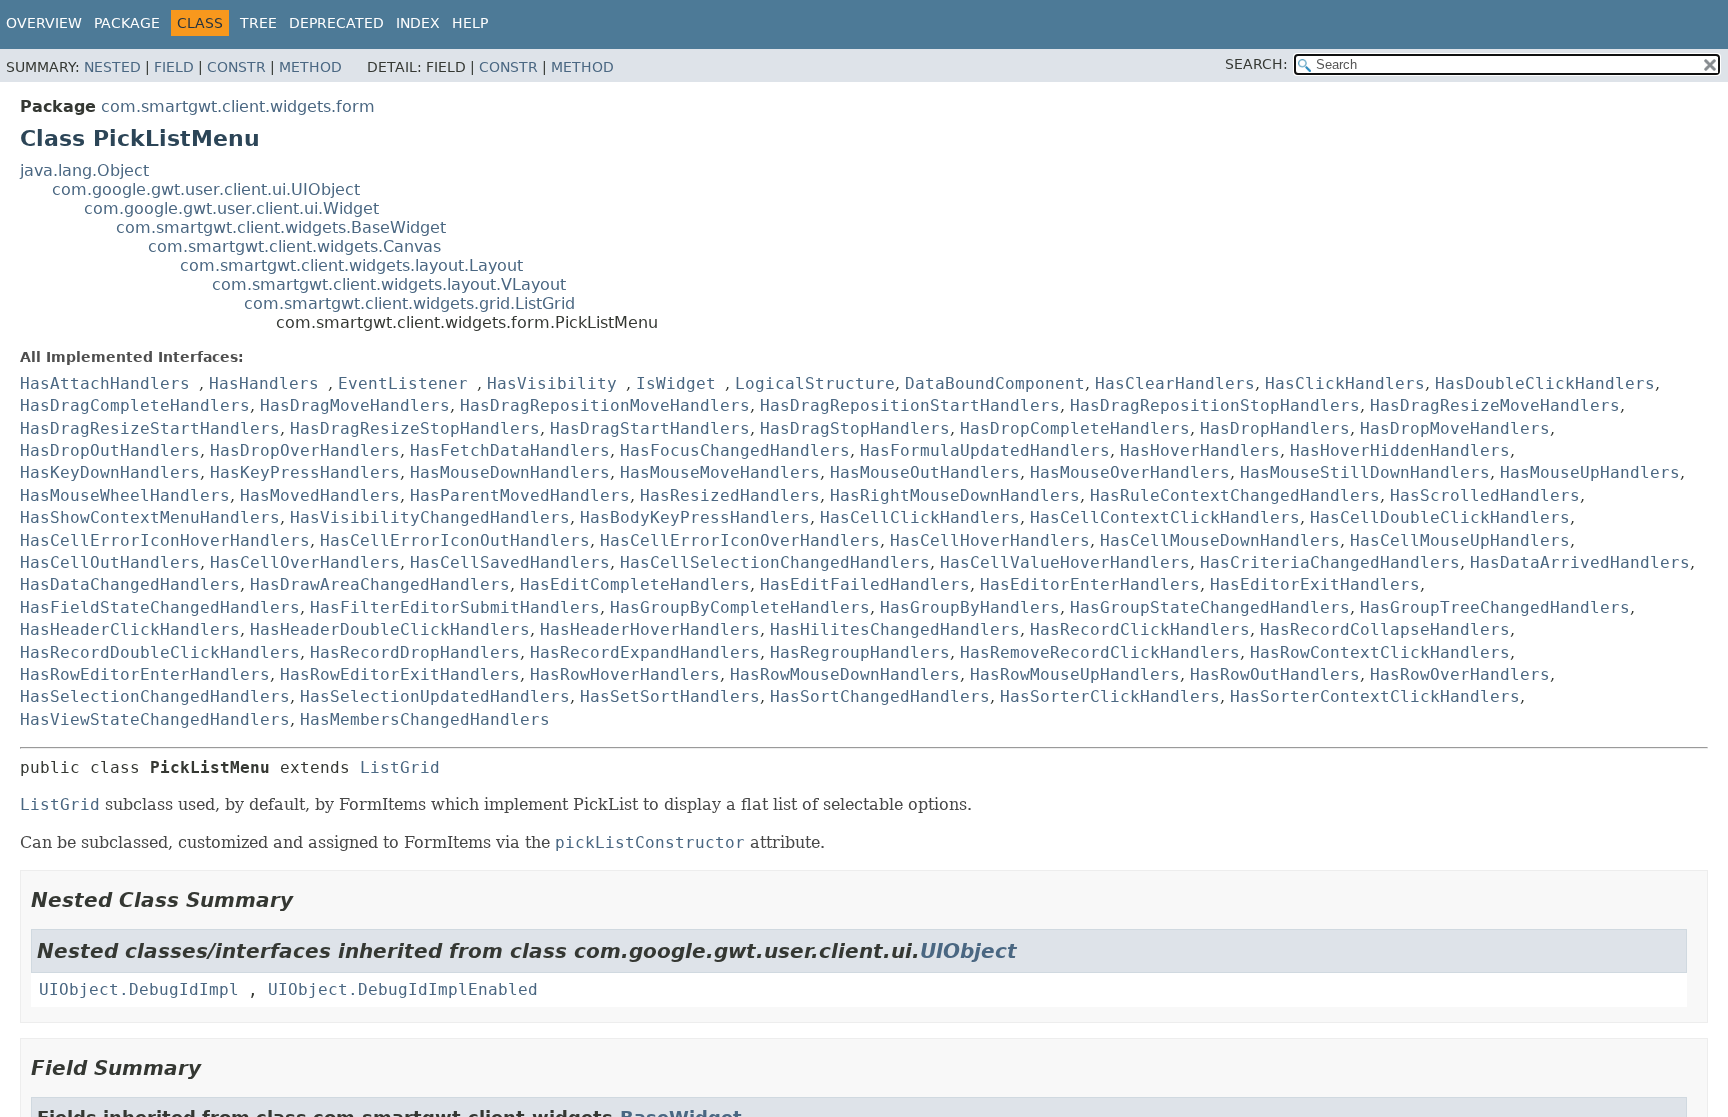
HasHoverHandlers (1200, 450)
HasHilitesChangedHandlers (895, 629)
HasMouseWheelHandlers (125, 495)
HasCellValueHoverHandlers (1065, 562)
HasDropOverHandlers (305, 450)
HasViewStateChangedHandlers (155, 719)
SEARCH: (1256, 64)
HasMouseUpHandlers (1590, 472)
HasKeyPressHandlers (305, 472)
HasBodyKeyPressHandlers (695, 517)
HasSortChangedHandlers (880, 696)
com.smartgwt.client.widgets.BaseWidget (281, 227)
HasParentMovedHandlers (520, 495)
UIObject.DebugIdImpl (139, 989)
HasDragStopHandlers (855, 428)
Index (418, 23)
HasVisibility (552, 383)
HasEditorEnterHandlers (1090, 584)
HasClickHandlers (1345, 383)
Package (127, 23)
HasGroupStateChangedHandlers (1210, 607)
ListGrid (400, 767)
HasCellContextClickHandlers (1165, 517)
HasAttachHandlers (105, 383)
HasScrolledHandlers (1485, 495)
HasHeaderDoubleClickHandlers (390, 629)
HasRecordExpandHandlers (645, 652)
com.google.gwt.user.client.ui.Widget (231, 208)
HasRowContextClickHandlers (1380, 652)
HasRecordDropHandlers (415, 652)
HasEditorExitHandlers (1315, 584)
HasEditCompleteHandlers (635, 584)
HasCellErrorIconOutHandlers (455, 540)
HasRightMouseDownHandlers (955, 495)
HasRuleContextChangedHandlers (1235, 495)
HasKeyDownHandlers (110, 472)
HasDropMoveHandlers (1455, 428)
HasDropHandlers (1275, 428)
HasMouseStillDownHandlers (1365, 472)
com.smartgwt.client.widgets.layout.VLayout (389, 284)
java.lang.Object (84, 170)
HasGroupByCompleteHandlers (740, 607)
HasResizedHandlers (730, 495)
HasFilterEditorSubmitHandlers (455, 607)
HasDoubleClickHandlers (1545, 383)
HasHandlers (264, 383)
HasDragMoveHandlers (355, 405)
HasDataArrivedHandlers (1580, 562)
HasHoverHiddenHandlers (1400, 450)
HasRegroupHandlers (860, 652)
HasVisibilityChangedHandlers (430, 517)
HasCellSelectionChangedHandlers (775, 562)
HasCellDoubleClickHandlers (1440, 517)
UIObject (968, 951)
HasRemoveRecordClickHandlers (1100, 652)
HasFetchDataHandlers (510, 450)
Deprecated (336, 23)
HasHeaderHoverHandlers (650, 629)
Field (174, 67)
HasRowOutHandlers (1275, 674)
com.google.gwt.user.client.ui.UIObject (206, 189)
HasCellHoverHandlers (990, 540)
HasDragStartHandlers (650, 428)
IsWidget (676, 383)
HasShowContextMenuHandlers (150, 517)
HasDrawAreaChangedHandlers (380, 584)
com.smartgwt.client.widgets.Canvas (294, 246)
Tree (258, 23)
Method (310, 67)
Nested (112, 67)
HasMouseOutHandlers (925, 472)
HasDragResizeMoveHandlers (1495, 405)
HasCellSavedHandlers (510, 562)
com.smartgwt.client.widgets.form (238, 106)
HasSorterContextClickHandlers (1375, 696)
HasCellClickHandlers (920, 517)
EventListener (403, 383)
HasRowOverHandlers (1460, 674)
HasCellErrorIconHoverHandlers (165, 540)
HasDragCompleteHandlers (135, 405)
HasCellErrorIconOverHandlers (740, 540)
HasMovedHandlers (320, 495)
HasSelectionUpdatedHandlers (435, 696)
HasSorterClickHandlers (1110, 696)
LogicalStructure (815, 383)
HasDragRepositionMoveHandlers (605, 405)
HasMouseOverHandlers (1130, 472)
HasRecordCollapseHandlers (1385, 629)
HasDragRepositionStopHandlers (1215, 405)
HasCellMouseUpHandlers (1460, 540)
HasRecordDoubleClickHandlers (160, 652)
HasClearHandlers (1175, 383)
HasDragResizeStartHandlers (150, 428)
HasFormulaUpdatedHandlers (985, 450)
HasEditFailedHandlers (865, 584)
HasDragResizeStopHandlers (415, 428)
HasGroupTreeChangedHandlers (1495, 607)
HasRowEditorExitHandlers (400, 674)
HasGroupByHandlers (970, 607)
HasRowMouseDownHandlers (845, 674)
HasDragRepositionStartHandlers (910, 405)
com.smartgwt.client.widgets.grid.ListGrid (409, 303)
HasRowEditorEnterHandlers (145, 674)
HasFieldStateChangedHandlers (160, 607)
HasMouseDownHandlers (510, 472)
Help (470, 23)
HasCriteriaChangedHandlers (1330, 562)
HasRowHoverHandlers (625, 674)
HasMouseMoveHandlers (720, 472)
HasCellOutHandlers (110, 562)
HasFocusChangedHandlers (735, 450)
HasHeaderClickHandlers (130, 629)
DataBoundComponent (995, 383)
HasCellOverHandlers (305, 562)
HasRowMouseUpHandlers (1075, 674)
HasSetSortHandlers (670, 696)
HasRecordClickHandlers (1140, 629)
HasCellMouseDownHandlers (1220, 540)
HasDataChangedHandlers (130, 584)
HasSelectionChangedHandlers (155, 696)
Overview (44, 23)
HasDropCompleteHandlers (1075, 428)
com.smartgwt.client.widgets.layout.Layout (351, 265)
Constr (236, 67)
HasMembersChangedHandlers (425, 719)
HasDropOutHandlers (110, 450)
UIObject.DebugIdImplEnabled (403, 989)
